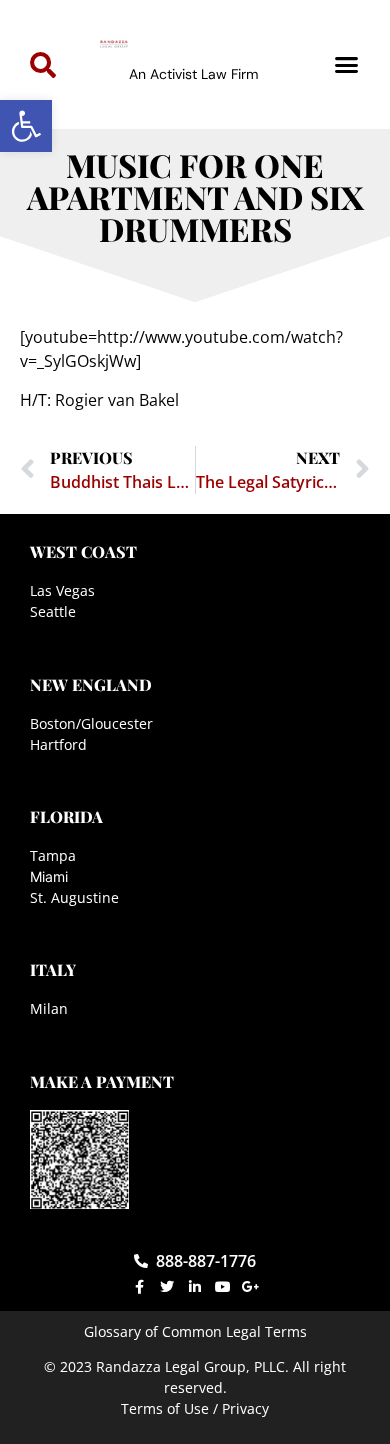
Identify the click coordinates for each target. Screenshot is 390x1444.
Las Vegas (62, 590)
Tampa (53, 855)
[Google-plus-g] (251, 1287)
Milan (49, 1008)
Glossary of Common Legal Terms (195, 1331)
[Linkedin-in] (195, 1287)
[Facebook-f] (139, 1287)
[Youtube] (223, 1287)
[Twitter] (167, 1287)
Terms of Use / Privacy (195, 1408)
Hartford (58, 744)
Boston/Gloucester (91, 723)
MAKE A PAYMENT (102, 1081)
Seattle (53, 611)
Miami (49, 876)
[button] (26, 126)
